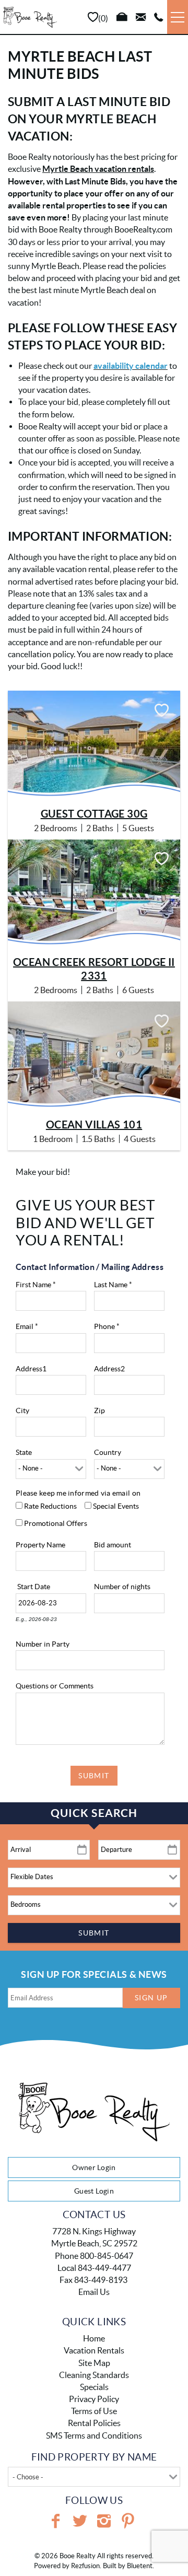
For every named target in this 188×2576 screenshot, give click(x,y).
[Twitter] (80, 2521)
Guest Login (94, 2191)
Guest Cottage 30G (94, 814)
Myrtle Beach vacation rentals (98, 169)
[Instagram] (104, 2521)
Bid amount (113, 1545)
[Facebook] (56, 2521)
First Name (36, 1285)
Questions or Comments (55, 1686)
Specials (94, 2387)
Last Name (113, 1285)
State (24, 1452)
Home (94, 2338)
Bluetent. (140, 2566)
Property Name (40, 1545)
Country (108, 1452)
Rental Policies (94, 2423)
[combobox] (94, 2477)
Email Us (94, 2292)
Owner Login (94, 2167)
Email (27, 1326)
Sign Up (151, 1998)
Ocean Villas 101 (94, 1124)
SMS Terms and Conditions (94, 2435)
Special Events (116, 1506)
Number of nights (122, 1587)
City (22, 1411)
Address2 (109, 1369)
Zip (99, 1411)
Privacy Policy (94, 2399)
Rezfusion (85, 2566)
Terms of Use (94, 2411)
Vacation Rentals (94, 2350)
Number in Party (43, 1644)
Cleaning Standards (94, 2375)
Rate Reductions (50, 1506)
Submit (94, 1776)
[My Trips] (122, 17)
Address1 (31, 1369)
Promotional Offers (56, 1523)
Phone (107, 1326)
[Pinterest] (128, 2521)
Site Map (94, 2363)
